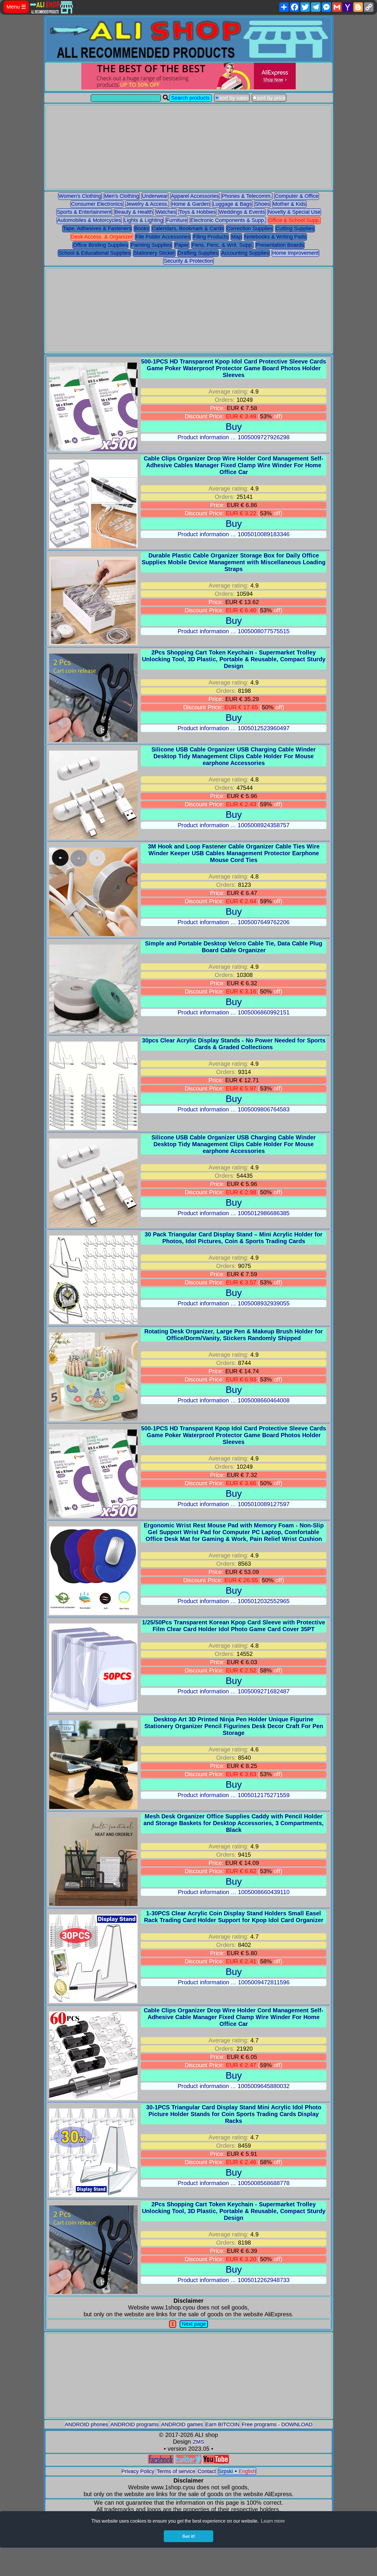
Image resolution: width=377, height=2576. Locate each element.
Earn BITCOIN (222, 2424)
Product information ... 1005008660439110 (234, 1892)
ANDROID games (182, 2424)
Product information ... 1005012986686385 (234, 1213)
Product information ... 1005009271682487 (234, 1691)
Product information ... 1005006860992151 (234, 1012)
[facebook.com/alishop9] (161, 2462)
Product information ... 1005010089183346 (234, 534)
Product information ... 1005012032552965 (234, 1601)
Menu (16, 7)
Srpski (226, 2471)
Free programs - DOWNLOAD (277, 2424)
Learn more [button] (273, 2521)
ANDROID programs (135, 2424)
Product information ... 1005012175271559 (234, 1795)
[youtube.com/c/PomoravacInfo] (216, 2462)
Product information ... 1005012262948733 (234, 2280)
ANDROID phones (86, 2424)
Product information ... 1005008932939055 (234, 1303)
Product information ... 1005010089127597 (234, 1504)
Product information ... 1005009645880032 (234, 2086)
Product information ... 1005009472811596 (234, 1982)
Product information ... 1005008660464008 (234, 1400)
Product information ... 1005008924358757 (234, 825)
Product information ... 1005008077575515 (234, 631)
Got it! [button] (189, 2536)
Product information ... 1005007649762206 (234, 922)
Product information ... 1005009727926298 (234, 437)
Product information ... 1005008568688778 (234, 2183)
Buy (234, 427)
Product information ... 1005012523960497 (234, 728)
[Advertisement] (189, 147)
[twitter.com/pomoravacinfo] (188, 2462)
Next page (194, 2324)
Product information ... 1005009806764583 (234, 1109)
